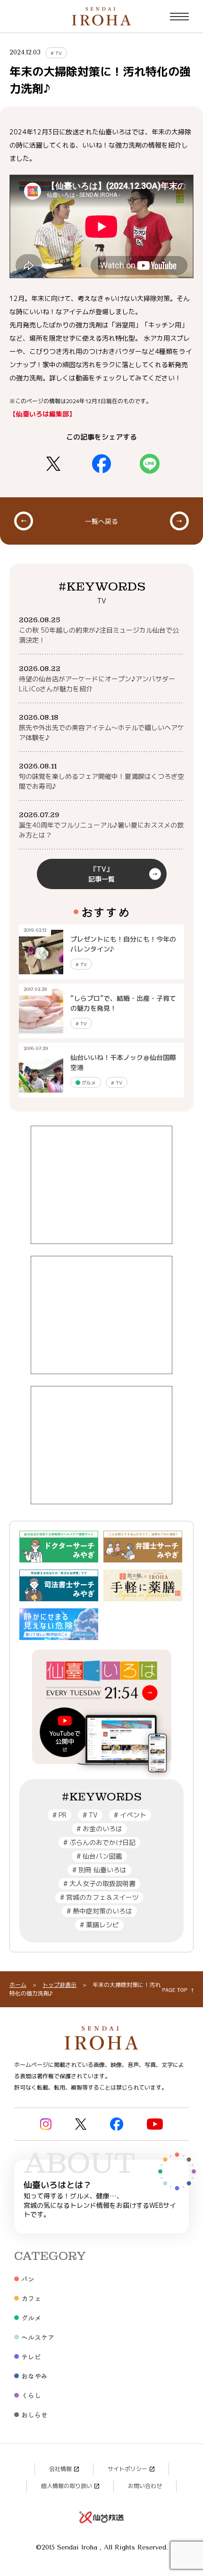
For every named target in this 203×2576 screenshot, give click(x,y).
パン (28, 2279)
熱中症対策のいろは (99, 1911)
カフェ (31, 2298)
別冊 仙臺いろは (99, 1870)
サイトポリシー (127, 2469)
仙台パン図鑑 (99, 1856)
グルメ (88, 1083)
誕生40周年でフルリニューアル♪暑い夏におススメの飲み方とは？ (101, 830)
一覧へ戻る (101, 521)
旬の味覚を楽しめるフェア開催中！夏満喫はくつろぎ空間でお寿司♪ (101, 781)
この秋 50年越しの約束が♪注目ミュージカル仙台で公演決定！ (99, 635)
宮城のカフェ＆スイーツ (99, 1897)
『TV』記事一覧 (101, 874)
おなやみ (34, 2376)
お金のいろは (99, 1829)
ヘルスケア (38, 2337)
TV (56, 53)
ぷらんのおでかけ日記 (99, 1842)
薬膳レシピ (99, 1925)
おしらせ (34, 2415)
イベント (130, 1815)
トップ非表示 (59, 1985)
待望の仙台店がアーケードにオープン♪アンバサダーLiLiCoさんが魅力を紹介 (97, 684)
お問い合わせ (145, 2486)
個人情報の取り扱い (67, 2486)
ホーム (18, 1985)
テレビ (31, 2356)
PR (59, 1815)
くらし (31, 2395)
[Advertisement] (101, 1185)
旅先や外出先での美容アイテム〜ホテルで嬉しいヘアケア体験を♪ (101, 732)
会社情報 (60, 2469)
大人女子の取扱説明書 (99, 1883)
